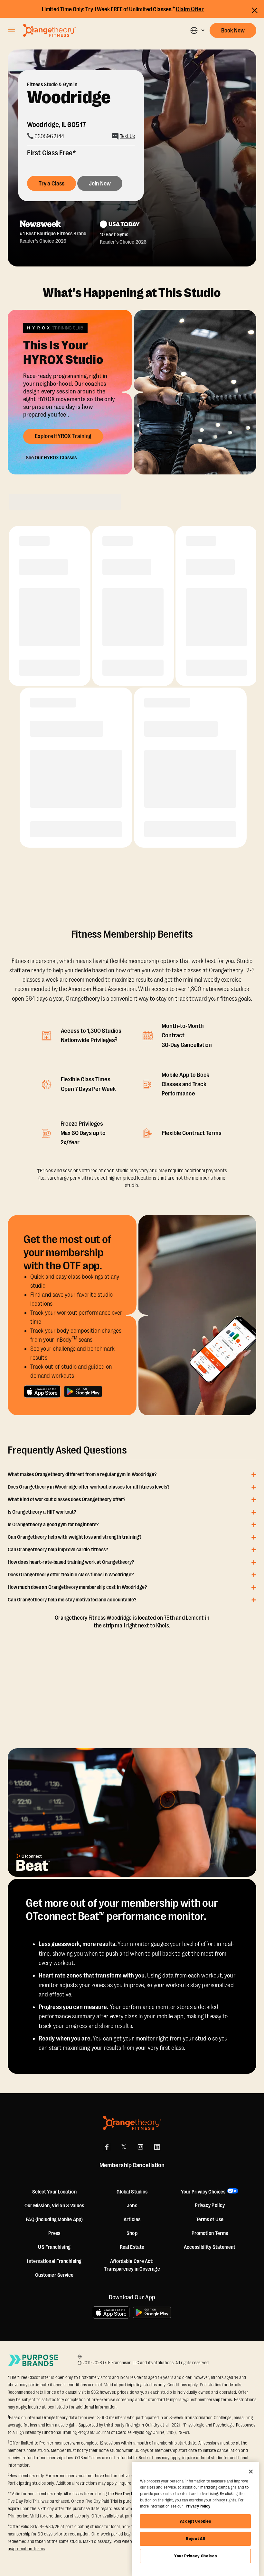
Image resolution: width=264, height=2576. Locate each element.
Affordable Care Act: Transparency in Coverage (132, 2265)
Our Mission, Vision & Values (54, 2206)
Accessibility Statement (210, 2247)
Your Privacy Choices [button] (203, 2192)
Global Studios (132, 2192)
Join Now (100, 184)
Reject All (195, 2539)
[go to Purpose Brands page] (33, 2360)
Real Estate (132, 2247)
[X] (124, 2147)
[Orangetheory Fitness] (132, 2123)
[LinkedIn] (157, 2147)
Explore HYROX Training (63, 436)
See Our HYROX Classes (51, 458)
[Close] (251, 2472)
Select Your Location (54, 2192)
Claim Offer (190, 9)
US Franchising (54, 2247)
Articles (132, 2220)
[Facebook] (107, 2147)
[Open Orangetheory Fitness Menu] (12, 31)
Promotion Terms (210, 2233)
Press (54, 2233)
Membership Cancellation (132, 2165)
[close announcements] (255, 10)
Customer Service (54, 2275)
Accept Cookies (196, 2521)
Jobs (132, 2206)
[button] (197, 30)
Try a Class (52, 184)
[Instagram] (140, 2147)
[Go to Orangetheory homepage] (49, 30)
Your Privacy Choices (195, 2556)
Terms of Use (210, 2220)
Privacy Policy (210, 2205)
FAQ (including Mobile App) (54, 2220)
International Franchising (54, 2261)
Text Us (127, 136)
